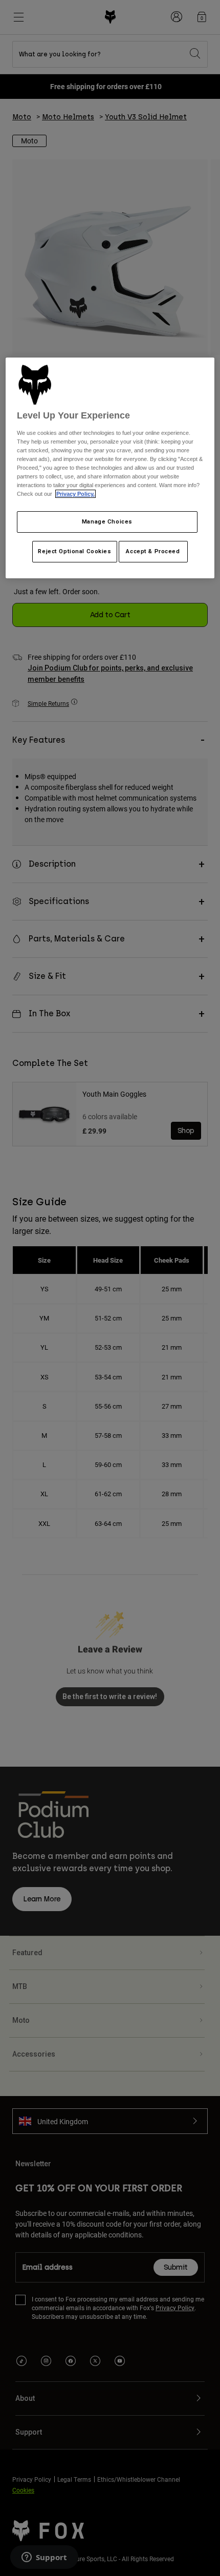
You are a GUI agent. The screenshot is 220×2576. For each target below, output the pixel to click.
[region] (110, 468)
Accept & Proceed (153, 551)
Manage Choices (107, 521)
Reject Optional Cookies (74, 551)
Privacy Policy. (75, 494)
